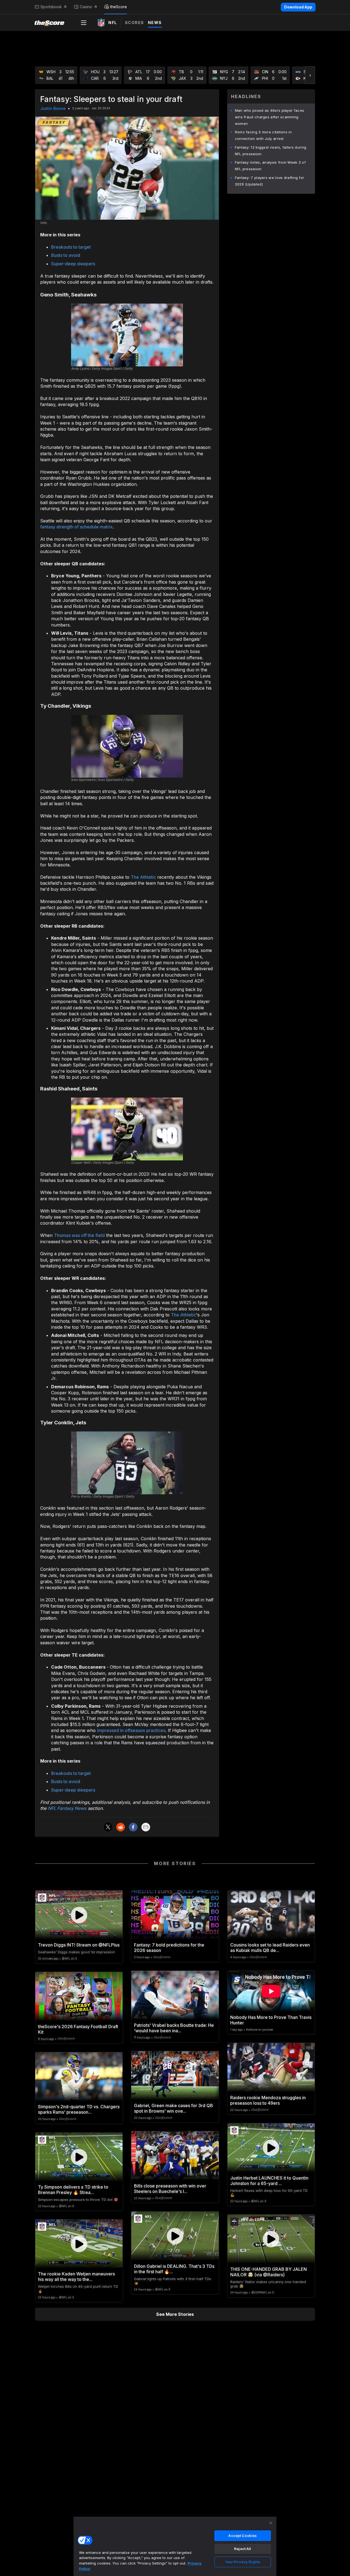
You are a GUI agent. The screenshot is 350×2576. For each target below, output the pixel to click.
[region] (175, 2546)
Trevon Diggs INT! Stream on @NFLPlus (79, 1945)
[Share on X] (108, 1827)
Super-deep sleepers (73, 264)
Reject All (243, 2549)
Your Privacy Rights (243, 2562)
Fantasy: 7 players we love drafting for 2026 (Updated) (270, 181)
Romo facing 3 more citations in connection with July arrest (263, 135)
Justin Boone (53, 108)
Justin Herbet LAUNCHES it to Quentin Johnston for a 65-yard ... (269, 2181)
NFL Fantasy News (67, 1808)
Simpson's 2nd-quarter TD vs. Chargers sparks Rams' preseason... (79, 2109)
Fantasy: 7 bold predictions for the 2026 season (169, 1948)
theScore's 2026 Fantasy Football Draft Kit (78, 2029)
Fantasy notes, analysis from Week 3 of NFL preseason (270, 166)
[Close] (271, 2523)
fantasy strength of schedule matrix (76, 527)
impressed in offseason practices (131, 1730)
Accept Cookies (243, 2536)
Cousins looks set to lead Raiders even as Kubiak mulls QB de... (270, 1948)
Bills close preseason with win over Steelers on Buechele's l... (170, 2189)
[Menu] (84, 23)
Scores (135, 23)
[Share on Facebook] (133, 1827)
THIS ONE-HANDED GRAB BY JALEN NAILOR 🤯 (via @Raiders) (269, 2272)
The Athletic (143, 877)
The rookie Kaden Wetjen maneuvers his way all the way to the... (76, 2277)
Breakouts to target (71, 247)
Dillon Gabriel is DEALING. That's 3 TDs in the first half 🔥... (174, 2269)
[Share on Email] (146, 1827)
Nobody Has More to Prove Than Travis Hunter (271, 2020)
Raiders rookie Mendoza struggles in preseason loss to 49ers (268, 2100)
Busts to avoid (66, 255)
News (155, 23)
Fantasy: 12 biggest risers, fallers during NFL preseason (271, 151)
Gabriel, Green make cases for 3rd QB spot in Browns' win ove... (173, 2108)
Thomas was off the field (79, 1235)
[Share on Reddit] (121, 1827)
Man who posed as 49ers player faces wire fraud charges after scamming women (270, 117)
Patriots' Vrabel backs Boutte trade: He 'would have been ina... (174, 2028)
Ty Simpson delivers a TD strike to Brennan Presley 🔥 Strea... (73, 2190)
